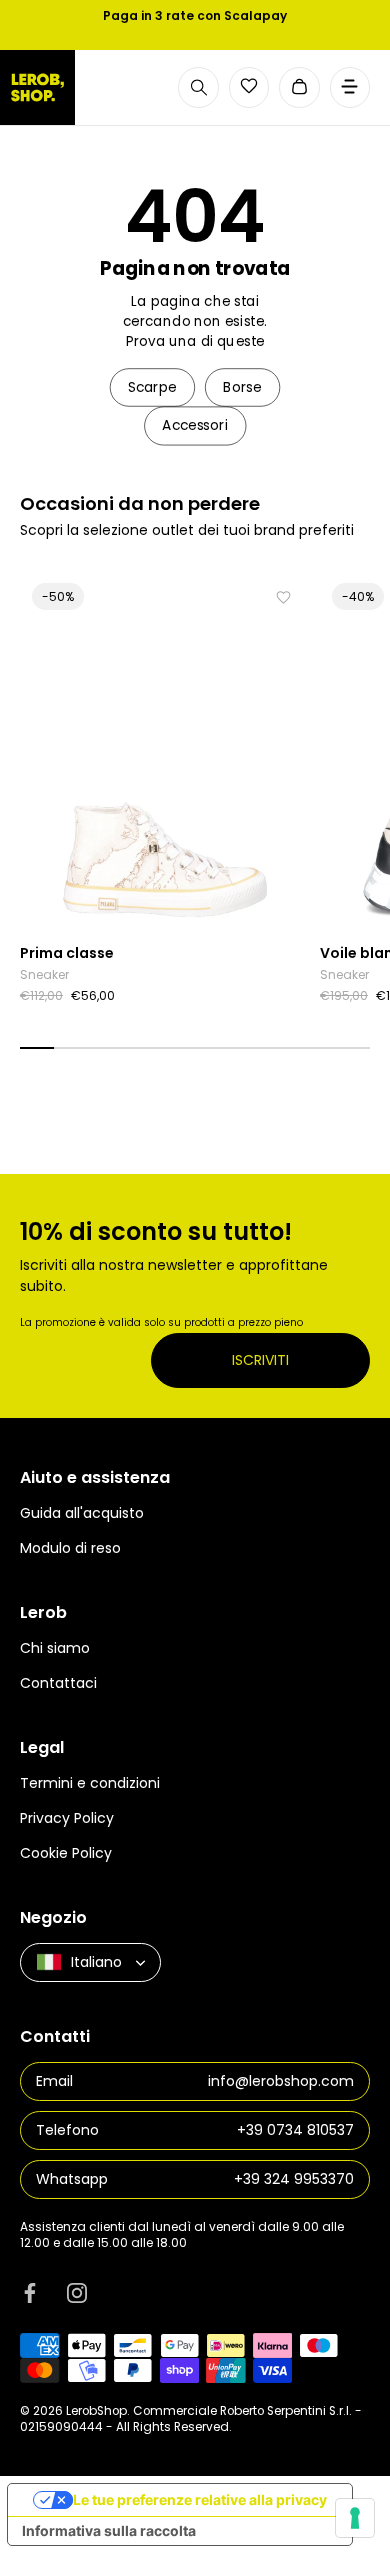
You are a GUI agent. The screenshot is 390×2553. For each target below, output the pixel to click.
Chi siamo (55, 1648)
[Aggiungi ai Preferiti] (283, 597)
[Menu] (350, 87)
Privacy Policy (67, 1818)
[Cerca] (198, 87)
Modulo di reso (70, 1548)
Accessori (195, 425)
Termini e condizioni (90, 1783)
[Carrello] (299, 87)
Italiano (96, 1962)
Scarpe (152, 387)
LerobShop (96, 2411)
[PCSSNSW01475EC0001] (165, 752)
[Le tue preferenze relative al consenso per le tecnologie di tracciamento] (355, 2518)
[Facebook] (30, 2292)
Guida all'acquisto (82, 1513)
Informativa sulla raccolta (109, 2530)
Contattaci (58, 1683)
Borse (242, 387)
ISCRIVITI (260, 1360)
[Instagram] (77, 2292)
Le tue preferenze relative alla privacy (200, 2499)
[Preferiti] (249, 86)
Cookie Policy (66, 1853)
